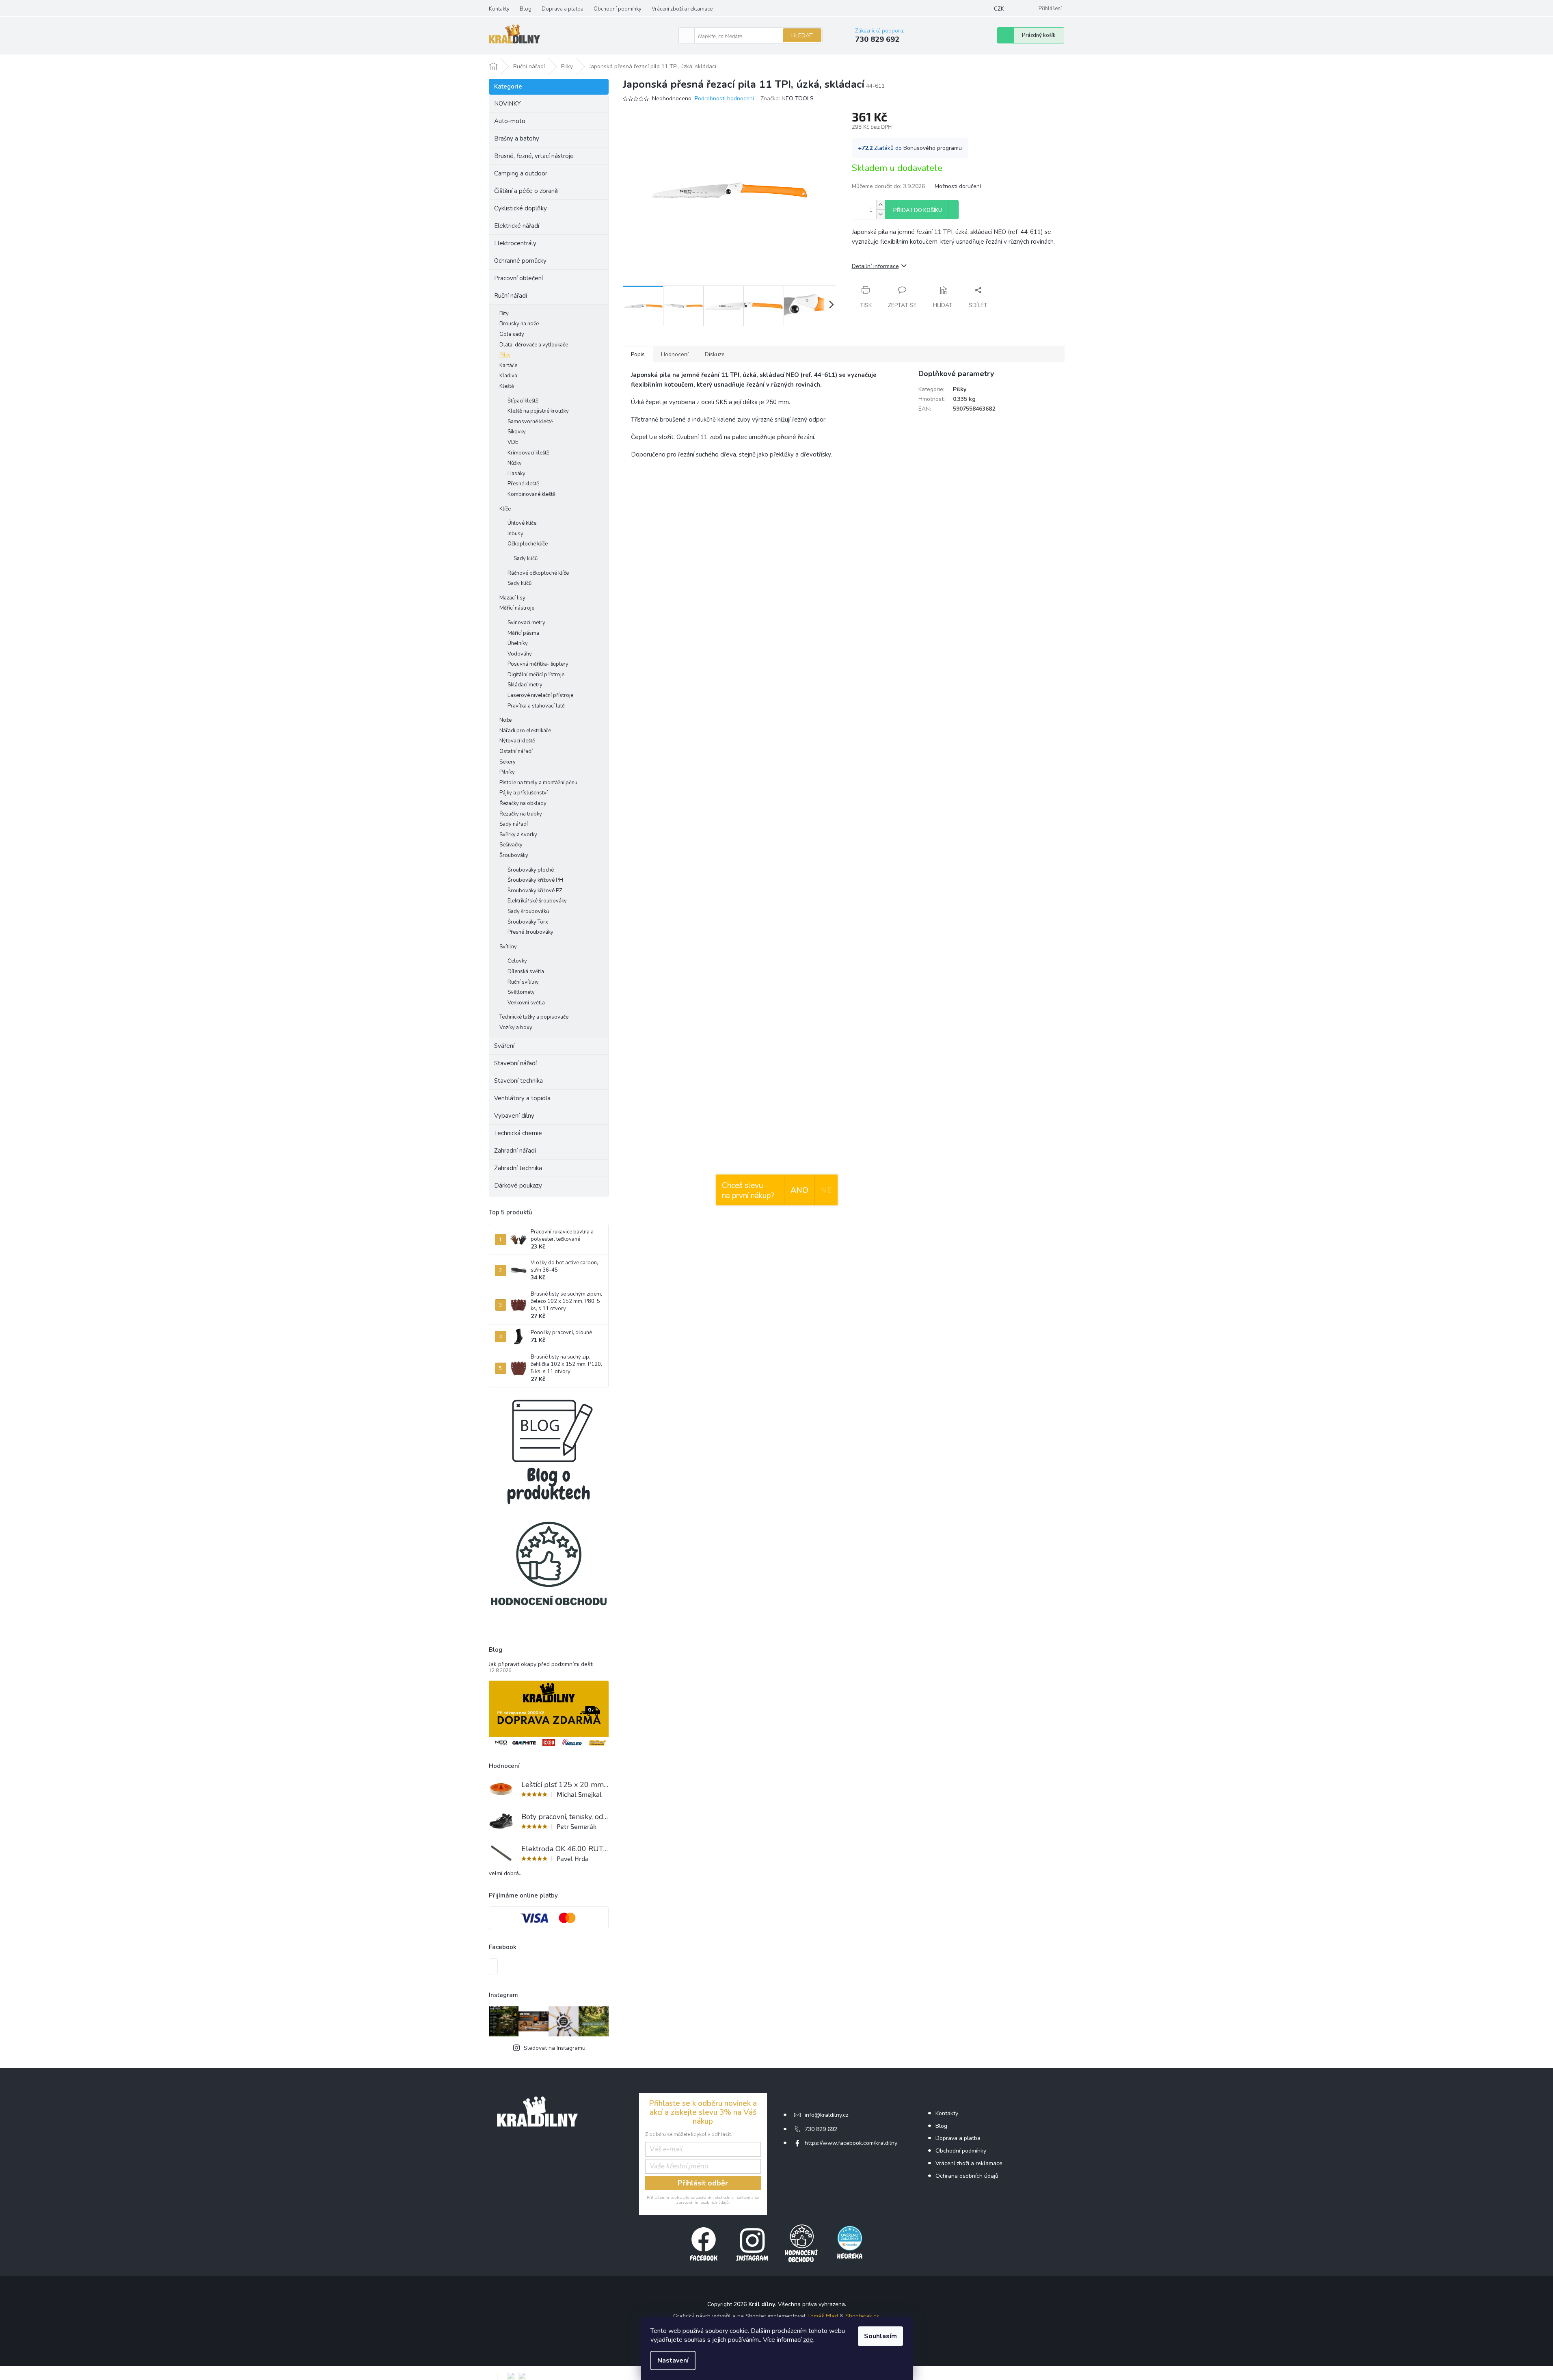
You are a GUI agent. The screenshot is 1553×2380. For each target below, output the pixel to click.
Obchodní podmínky (618, 9)
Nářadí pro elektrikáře (525, 731)
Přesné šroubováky (530, 932)
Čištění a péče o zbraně (526, 191)
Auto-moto (510, 121)
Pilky (505, 355)
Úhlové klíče (522, 523)
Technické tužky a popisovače (534, 1017)
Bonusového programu (933, 148)
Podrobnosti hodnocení (724, 98)
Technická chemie (518, 1133)
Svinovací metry (526, 623)
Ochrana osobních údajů (967, 2176)
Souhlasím (880, 2336)
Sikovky (517, 432)
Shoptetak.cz (862, 2316)
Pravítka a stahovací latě (536, 706)
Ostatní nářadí (516, 751)
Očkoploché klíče (528, 544)
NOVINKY (508, 104)
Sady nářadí (514, 824)
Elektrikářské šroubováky (537, 901)
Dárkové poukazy (518, 1186)
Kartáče (508, 366)
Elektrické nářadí (517, 226)
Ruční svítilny (523, 982)
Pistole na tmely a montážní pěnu (538, 783)
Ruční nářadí (511, 296)
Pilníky (507, 772)
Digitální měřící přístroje (536, 675)
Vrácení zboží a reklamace (682, 9)
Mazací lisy (512, 598)
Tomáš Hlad (823, 2316)
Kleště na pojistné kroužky (538, 411)
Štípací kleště (523, 401)
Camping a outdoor (521, 173)
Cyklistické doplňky (521, 208)
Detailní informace (875, 266)
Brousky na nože (519, 324)
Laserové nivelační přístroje (540, 695)
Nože (505, 720)
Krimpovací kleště (528, 453)
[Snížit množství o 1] (881, 214)
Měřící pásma (523, 633)
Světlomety (521, 992)
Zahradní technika (518, 1168)
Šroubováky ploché (531, 870)
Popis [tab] (638, 354)
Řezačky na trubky (521, 814)
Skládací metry (525, 685)
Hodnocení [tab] (675, 354)
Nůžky (515, 463)
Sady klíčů (526, 558)
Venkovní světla (526, 1003)
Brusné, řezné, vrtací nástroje (534, 156)
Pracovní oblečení (518, 278)
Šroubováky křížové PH (535, 880)
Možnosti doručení (958, 186)
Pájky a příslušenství (524, 793)
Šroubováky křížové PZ (535, 891)
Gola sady (512, 334)
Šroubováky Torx (528, 922)
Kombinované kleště (531, 494)
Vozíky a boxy (516, 1028)
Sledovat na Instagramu (555, 2048)
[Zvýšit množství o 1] (881, 205)
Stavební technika (518, 1081)
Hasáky (516, 474)
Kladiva (508, 376)
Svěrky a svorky (518, 835)
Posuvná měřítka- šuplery (538, 664)
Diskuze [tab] (715, 354)
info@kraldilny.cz (826, 2115)
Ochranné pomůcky (520, 261)
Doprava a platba (563, 9)
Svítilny (508, 947)
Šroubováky (514, 855)
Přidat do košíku (918, 210)
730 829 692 (821, 2129)
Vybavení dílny (514, 1116)
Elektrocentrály (515, 243)
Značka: (787, 98)
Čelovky (517, 961)
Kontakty (499, 9)
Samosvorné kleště (530, 422)
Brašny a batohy (517, 138)
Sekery (508, 762)
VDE (513, 442)
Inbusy (515, 534)
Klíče (505, 509)
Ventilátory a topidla (522, 1098)
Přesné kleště (523, 484)
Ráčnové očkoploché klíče (538, 573)
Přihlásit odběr (703, 2183)
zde (808, 2340)
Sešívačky (511, 845)
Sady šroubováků (528, 911)
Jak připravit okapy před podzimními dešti (541, 1664)
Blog (526, 9)
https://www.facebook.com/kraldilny (851, 2143)
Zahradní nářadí (515, 1151)
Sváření (504, 1046)
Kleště (507, 386)
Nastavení (673, 2361)
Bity (504, 314)
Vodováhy (520, 654)
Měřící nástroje (517, 608)
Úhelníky (518, 643)
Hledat (802, 36)
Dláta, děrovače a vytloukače (534, 345)
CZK (999, 9)
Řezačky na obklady (523, 803)
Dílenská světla (526, 971)
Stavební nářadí (515, 1063)
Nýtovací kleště (517, 741)
